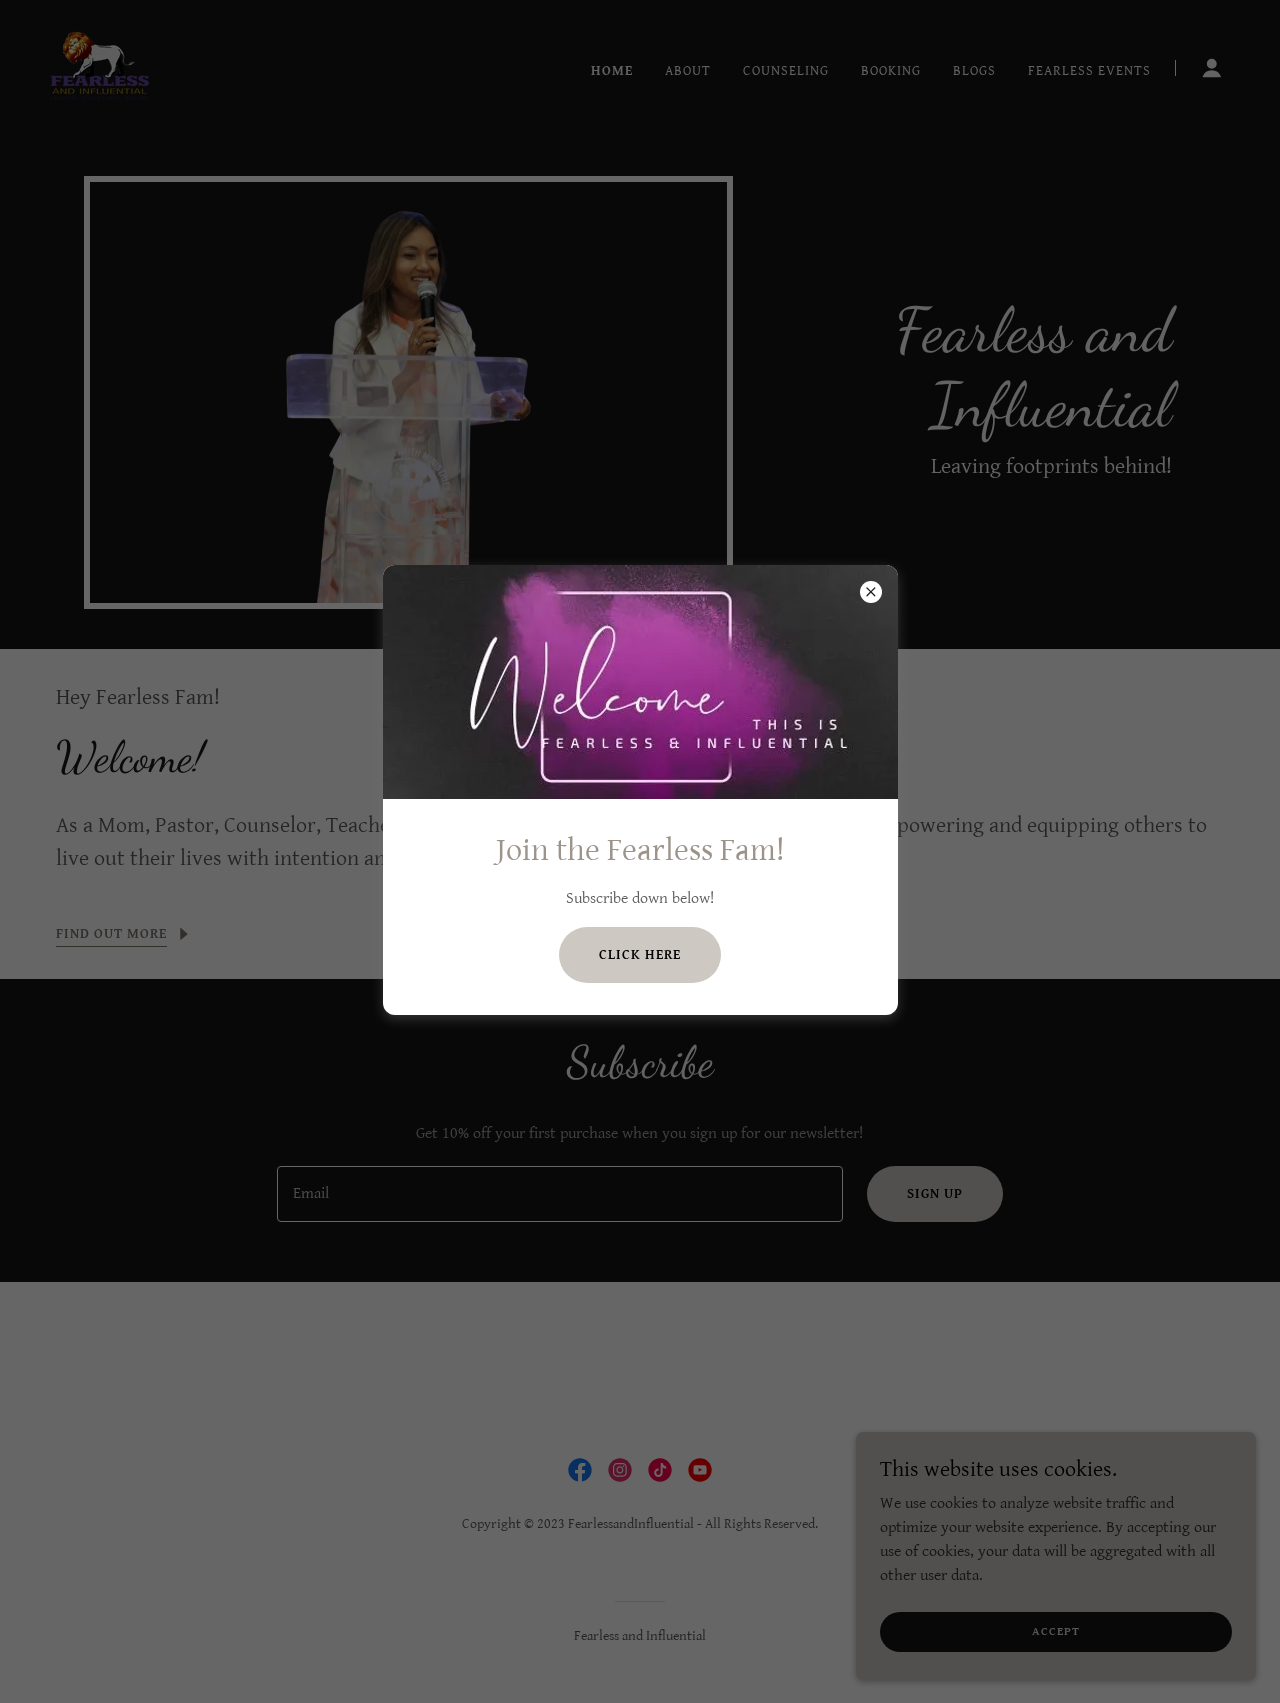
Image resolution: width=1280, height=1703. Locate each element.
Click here (640, 955)
